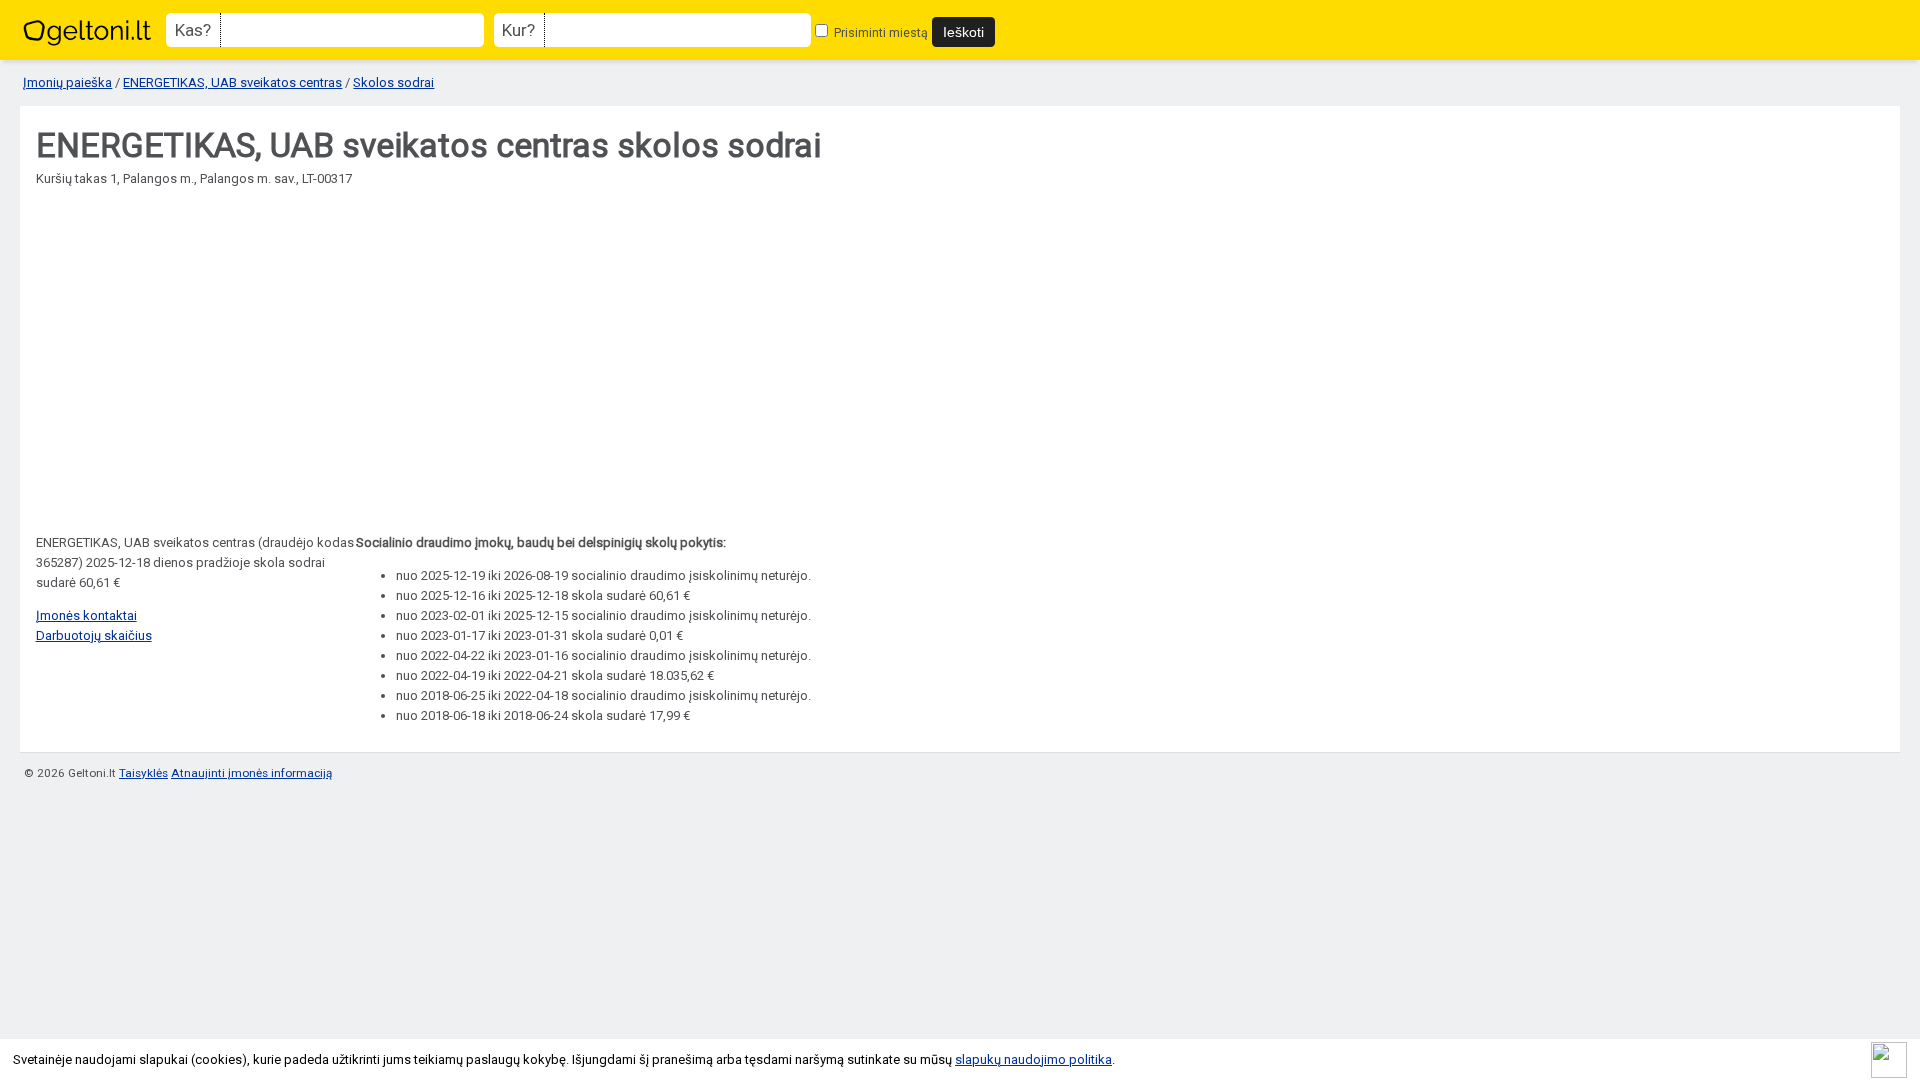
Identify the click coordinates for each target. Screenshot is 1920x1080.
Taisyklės (143, 773)
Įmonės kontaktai (86, 615)
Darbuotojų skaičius (94, 635)
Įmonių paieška (67, 82)
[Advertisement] (960, 383)
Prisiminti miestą (879, 32)
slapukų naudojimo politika (1033, 1059)
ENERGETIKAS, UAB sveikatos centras (232, 82)
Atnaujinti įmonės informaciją (251, 773)
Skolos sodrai (393, 82)
